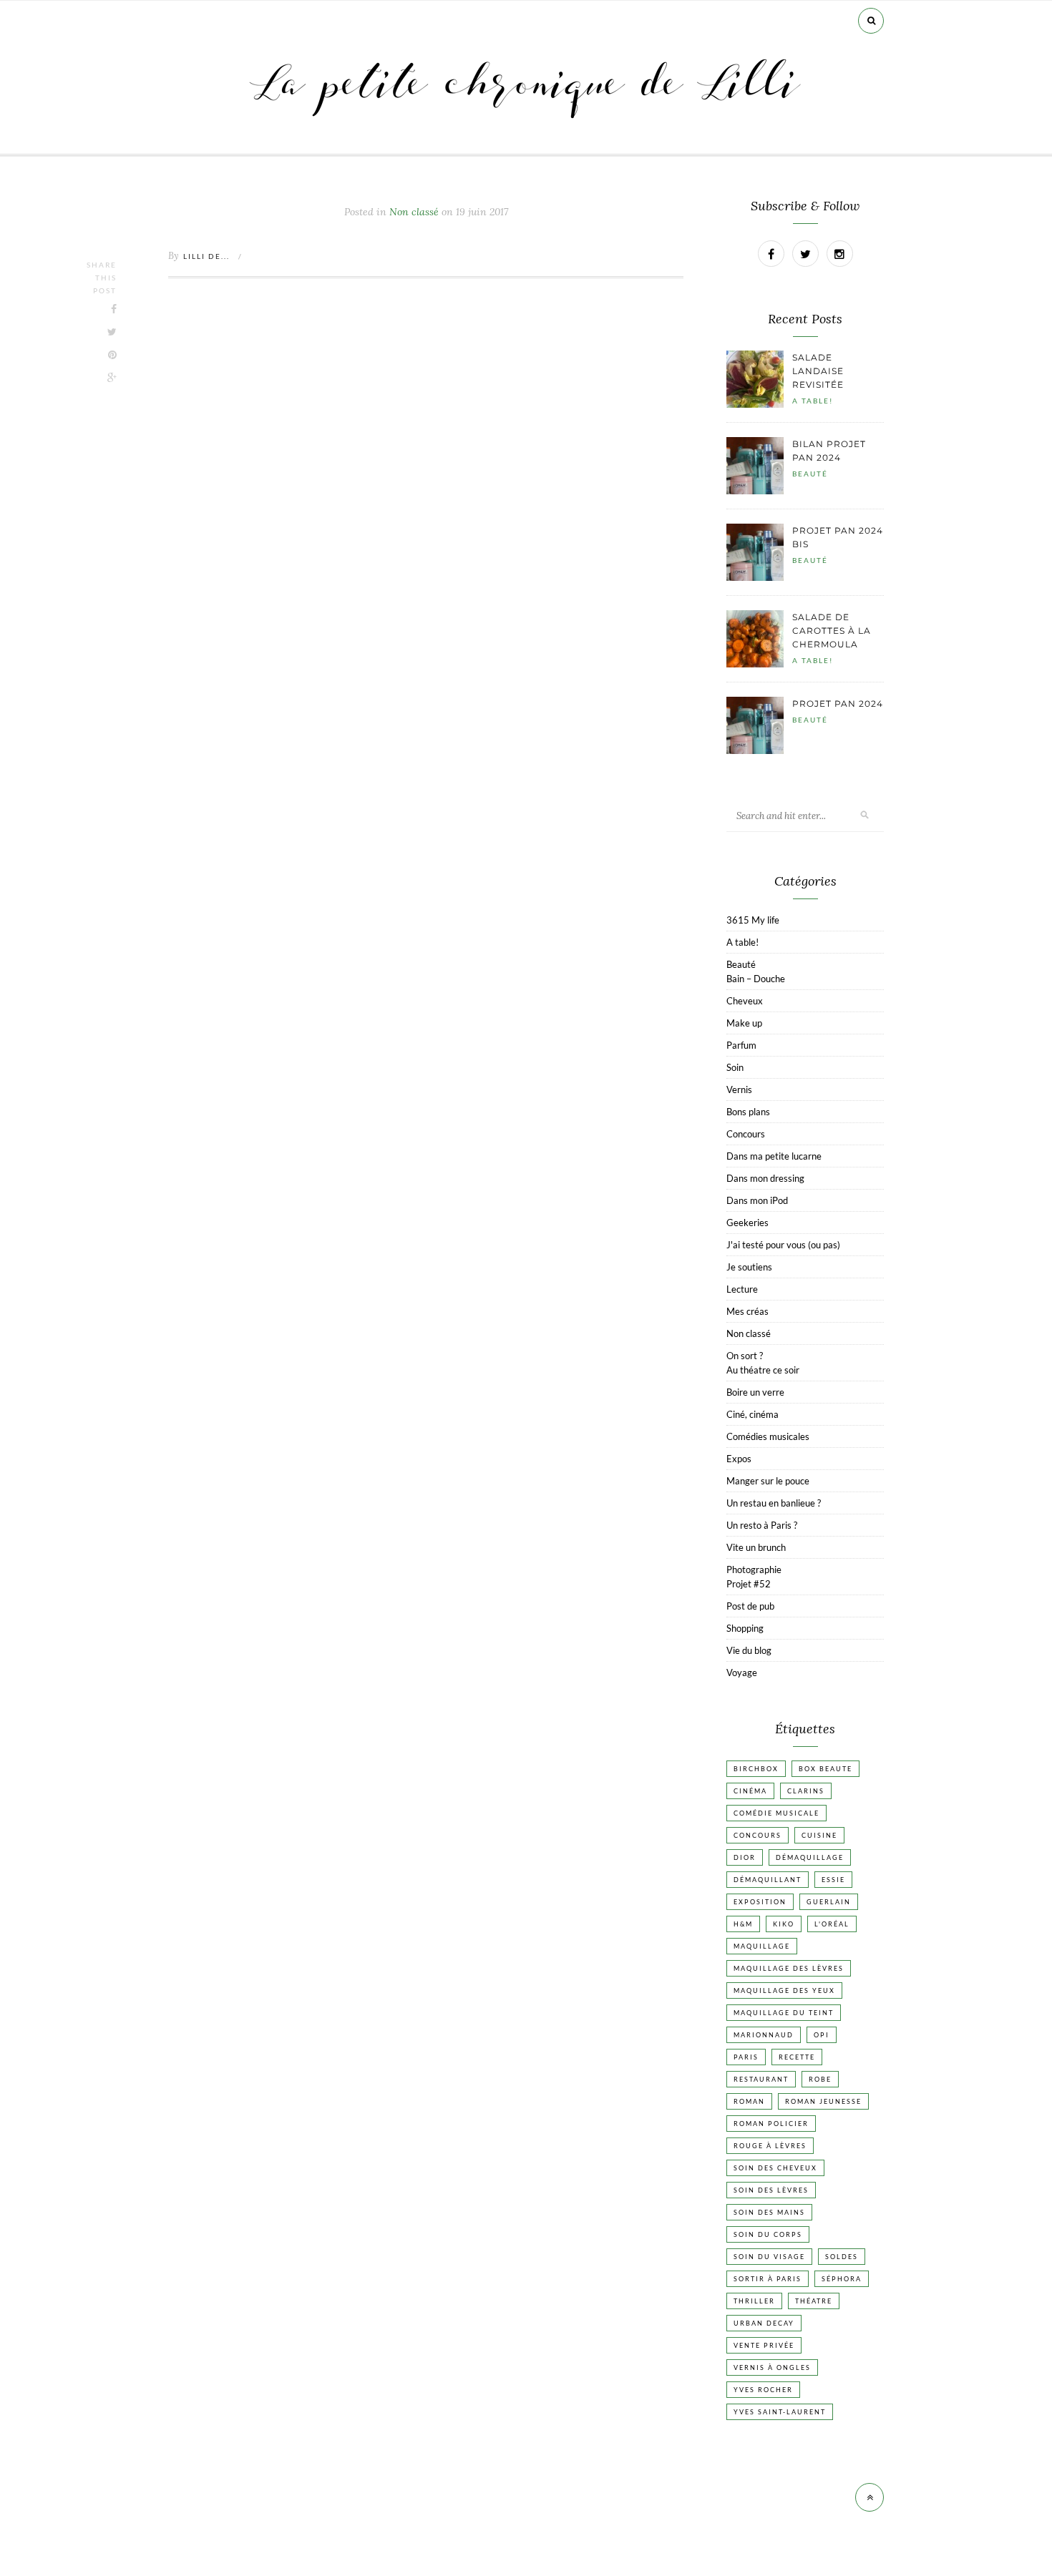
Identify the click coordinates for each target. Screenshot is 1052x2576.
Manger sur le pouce (768, 1481)
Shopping (745, 1628)
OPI (822, 2035)
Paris (746, 2057)
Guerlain (829, 1902)
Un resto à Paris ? (762, 1525)
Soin (735, 1067)
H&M (743, 1924)
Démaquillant (768, 1880)
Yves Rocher (763, 2390)
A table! (813, 401)
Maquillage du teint (784, 2013)
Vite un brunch (756, 1547)
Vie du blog (749, 1650)
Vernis (739, 1089)
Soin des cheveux (775, 2168)
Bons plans (748, 1112)
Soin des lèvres (771, 2190)
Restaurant (761, 2079)
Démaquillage (810, 1857)
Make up (744, 1023)
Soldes (842, 2257)
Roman (749, 2101)
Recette (797, 2057)
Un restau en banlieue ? (774, 1503)
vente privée (764, 2345)
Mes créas (747, 1311)
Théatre (814, 2301)
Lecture (742, 1289)
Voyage (742, 1673)
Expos (739, 1459)
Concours (746, 1134)
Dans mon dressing (765, 1178)
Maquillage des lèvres (789, 1968)
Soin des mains (769, 2212)
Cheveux (745, 1001)
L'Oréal (832, 1924)
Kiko (784, 1924)
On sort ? (745, 1356)
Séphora (842, 2279)
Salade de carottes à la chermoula (832, 631)
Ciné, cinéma (753, 1414)
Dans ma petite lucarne (774, 1156)
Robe (820, 2079)
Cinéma (750, 1791)
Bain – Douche (756, 979)
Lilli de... (206, 256)
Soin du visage (769, 2257)
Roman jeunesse (823, 2101)
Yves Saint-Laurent (780, 2412)
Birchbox (756, 1769)
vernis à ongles (772, 2367)
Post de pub (750, 1606)
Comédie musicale (776, 1813)
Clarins (806, 1791)
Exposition (760, 1902)
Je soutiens (749, 1267)
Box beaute (825, 1769)
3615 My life (753, 920)
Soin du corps (768, 2234)
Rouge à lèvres (770, 2146)
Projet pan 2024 (838, 704)
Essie (833, 1880)
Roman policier (771, 2124)
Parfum (741, 1045)
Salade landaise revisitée (818, 371)
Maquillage (762, 1946)
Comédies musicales (768, 1436)
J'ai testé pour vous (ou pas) (783, 1245)
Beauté (810, 474)
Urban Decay (764, 2323)
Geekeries (747, 1223)
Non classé (749, 1333)
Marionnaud (764, 2035)
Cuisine (819, 1835)
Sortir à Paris (768, 2279)
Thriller (754, 2301)
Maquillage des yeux (784, 1990)
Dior (745, 1857)
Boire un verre (755, 1392)
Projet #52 (749, 1584)
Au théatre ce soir (763, 1370)
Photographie (754, 1569)
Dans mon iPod (757, 1200)
